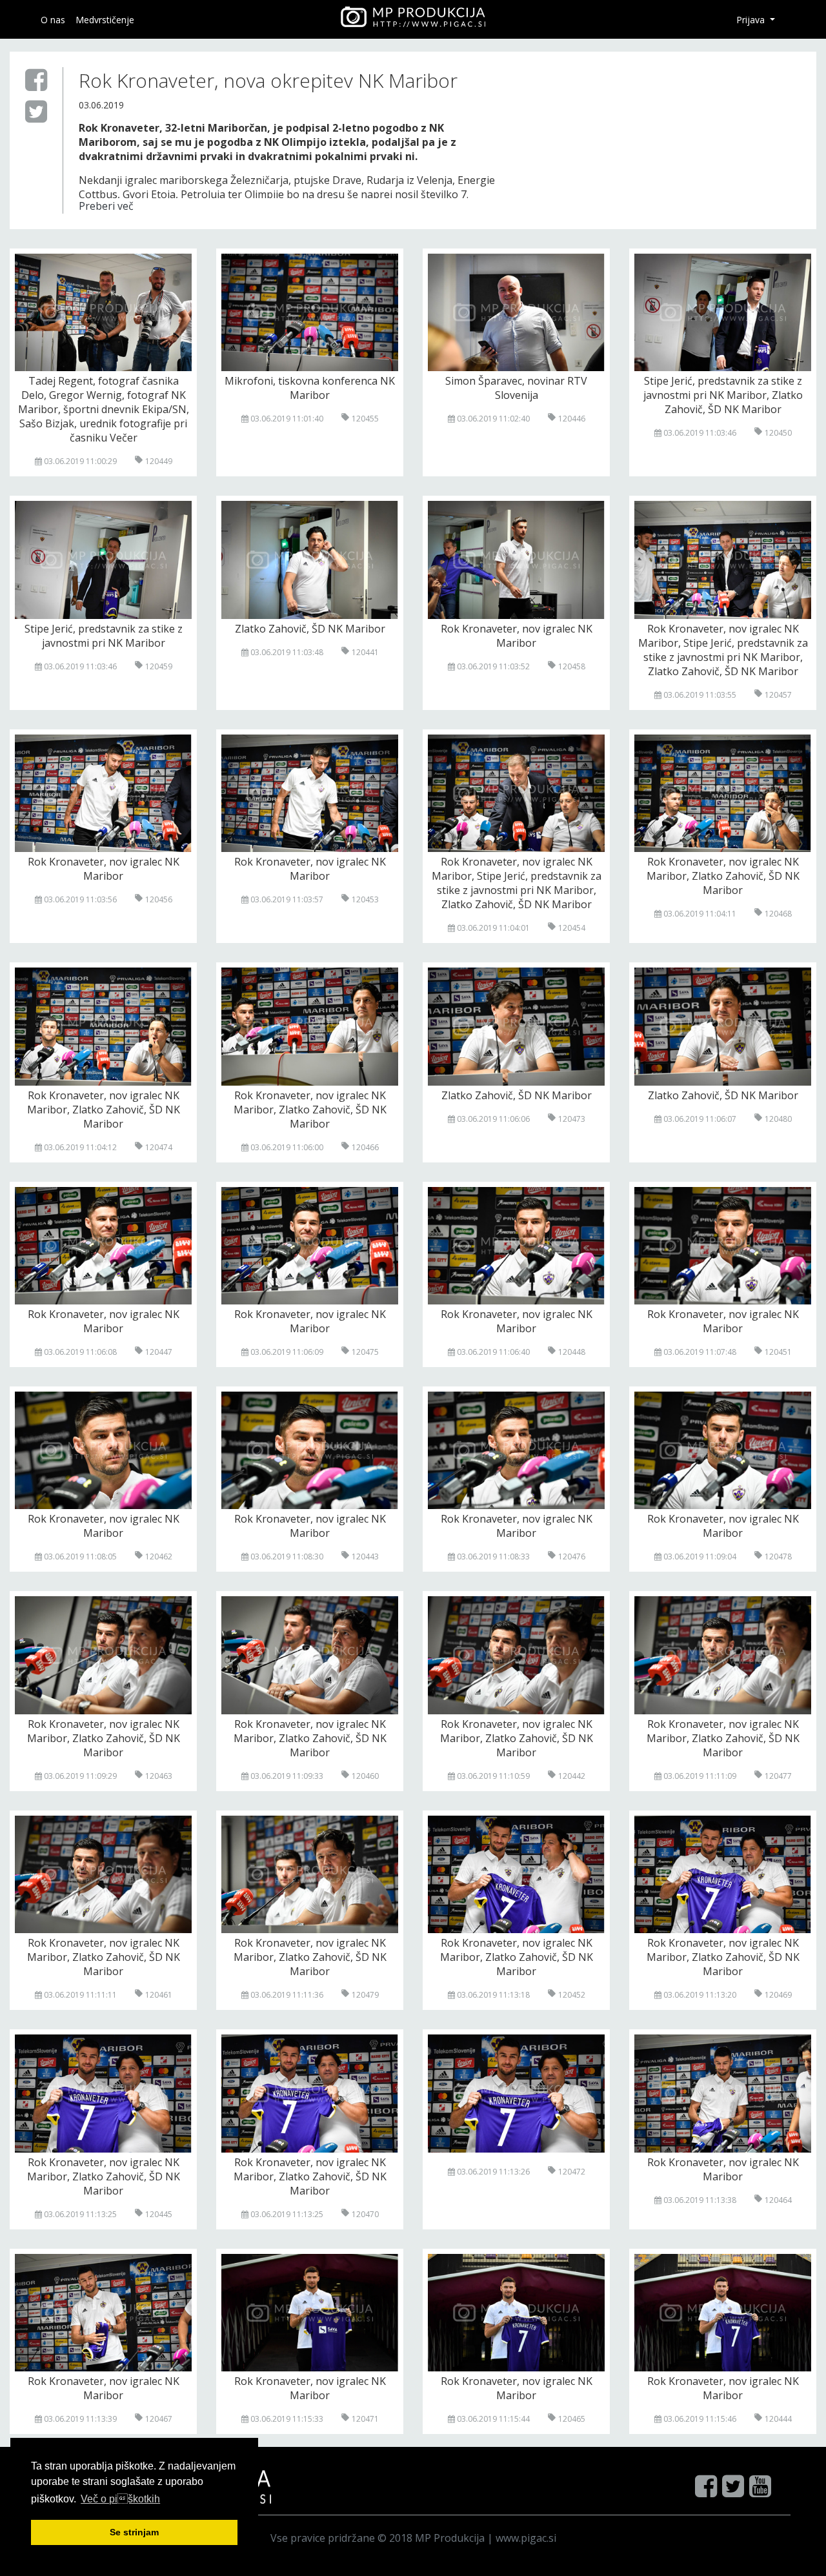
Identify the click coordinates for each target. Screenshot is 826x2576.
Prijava (752, 20)
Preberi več (106, 206)
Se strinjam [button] (134, 2532)
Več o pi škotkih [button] (120, 2499)
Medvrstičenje (105, 20)
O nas (53, 20)
